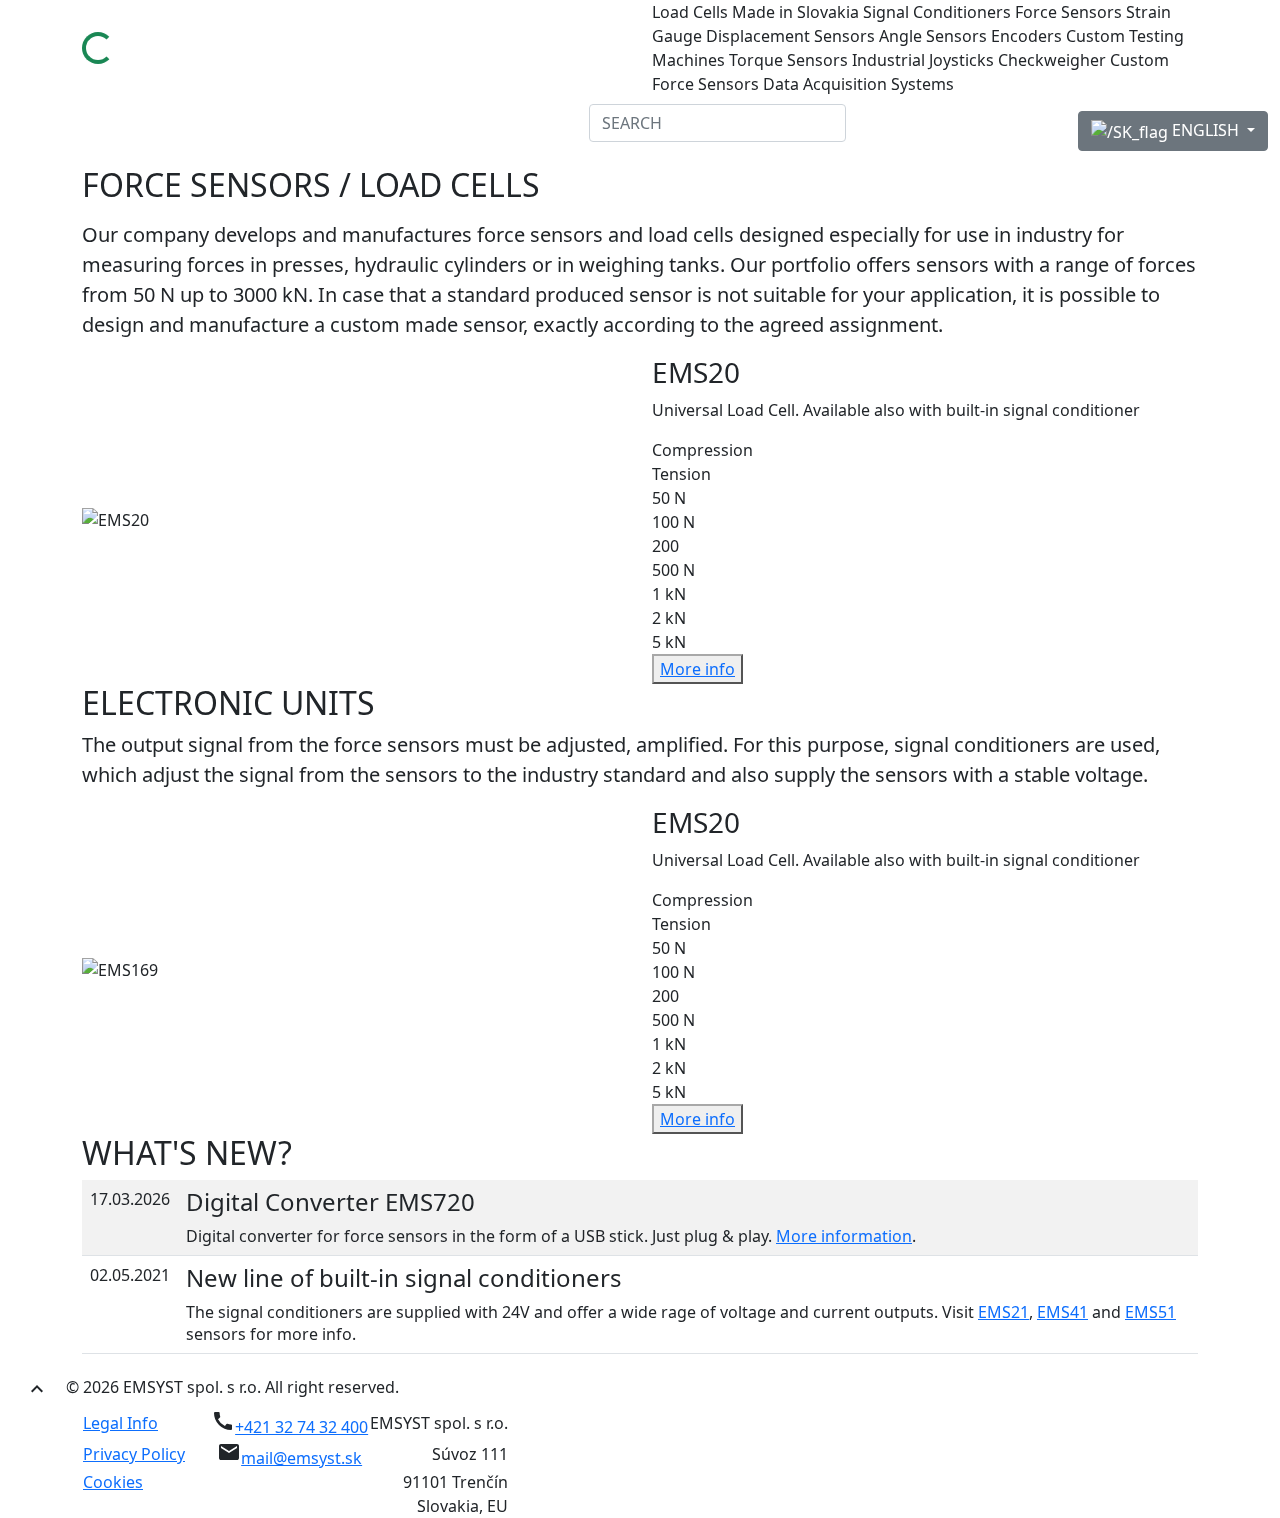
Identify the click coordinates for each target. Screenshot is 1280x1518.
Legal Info (120, 1423)
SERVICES (352, 124)
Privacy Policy (134, 1454)
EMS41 (1062, 1312)
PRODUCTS (258, 124)
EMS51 (1150, 1312)
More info (697, 669)
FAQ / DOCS (448, 124)
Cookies (113, 1482)
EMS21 (1003, 1312)
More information (844, 1236)
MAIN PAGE (63, 124)
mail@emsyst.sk (301, 1458)
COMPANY (161, 124)
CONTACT (545, 124)
